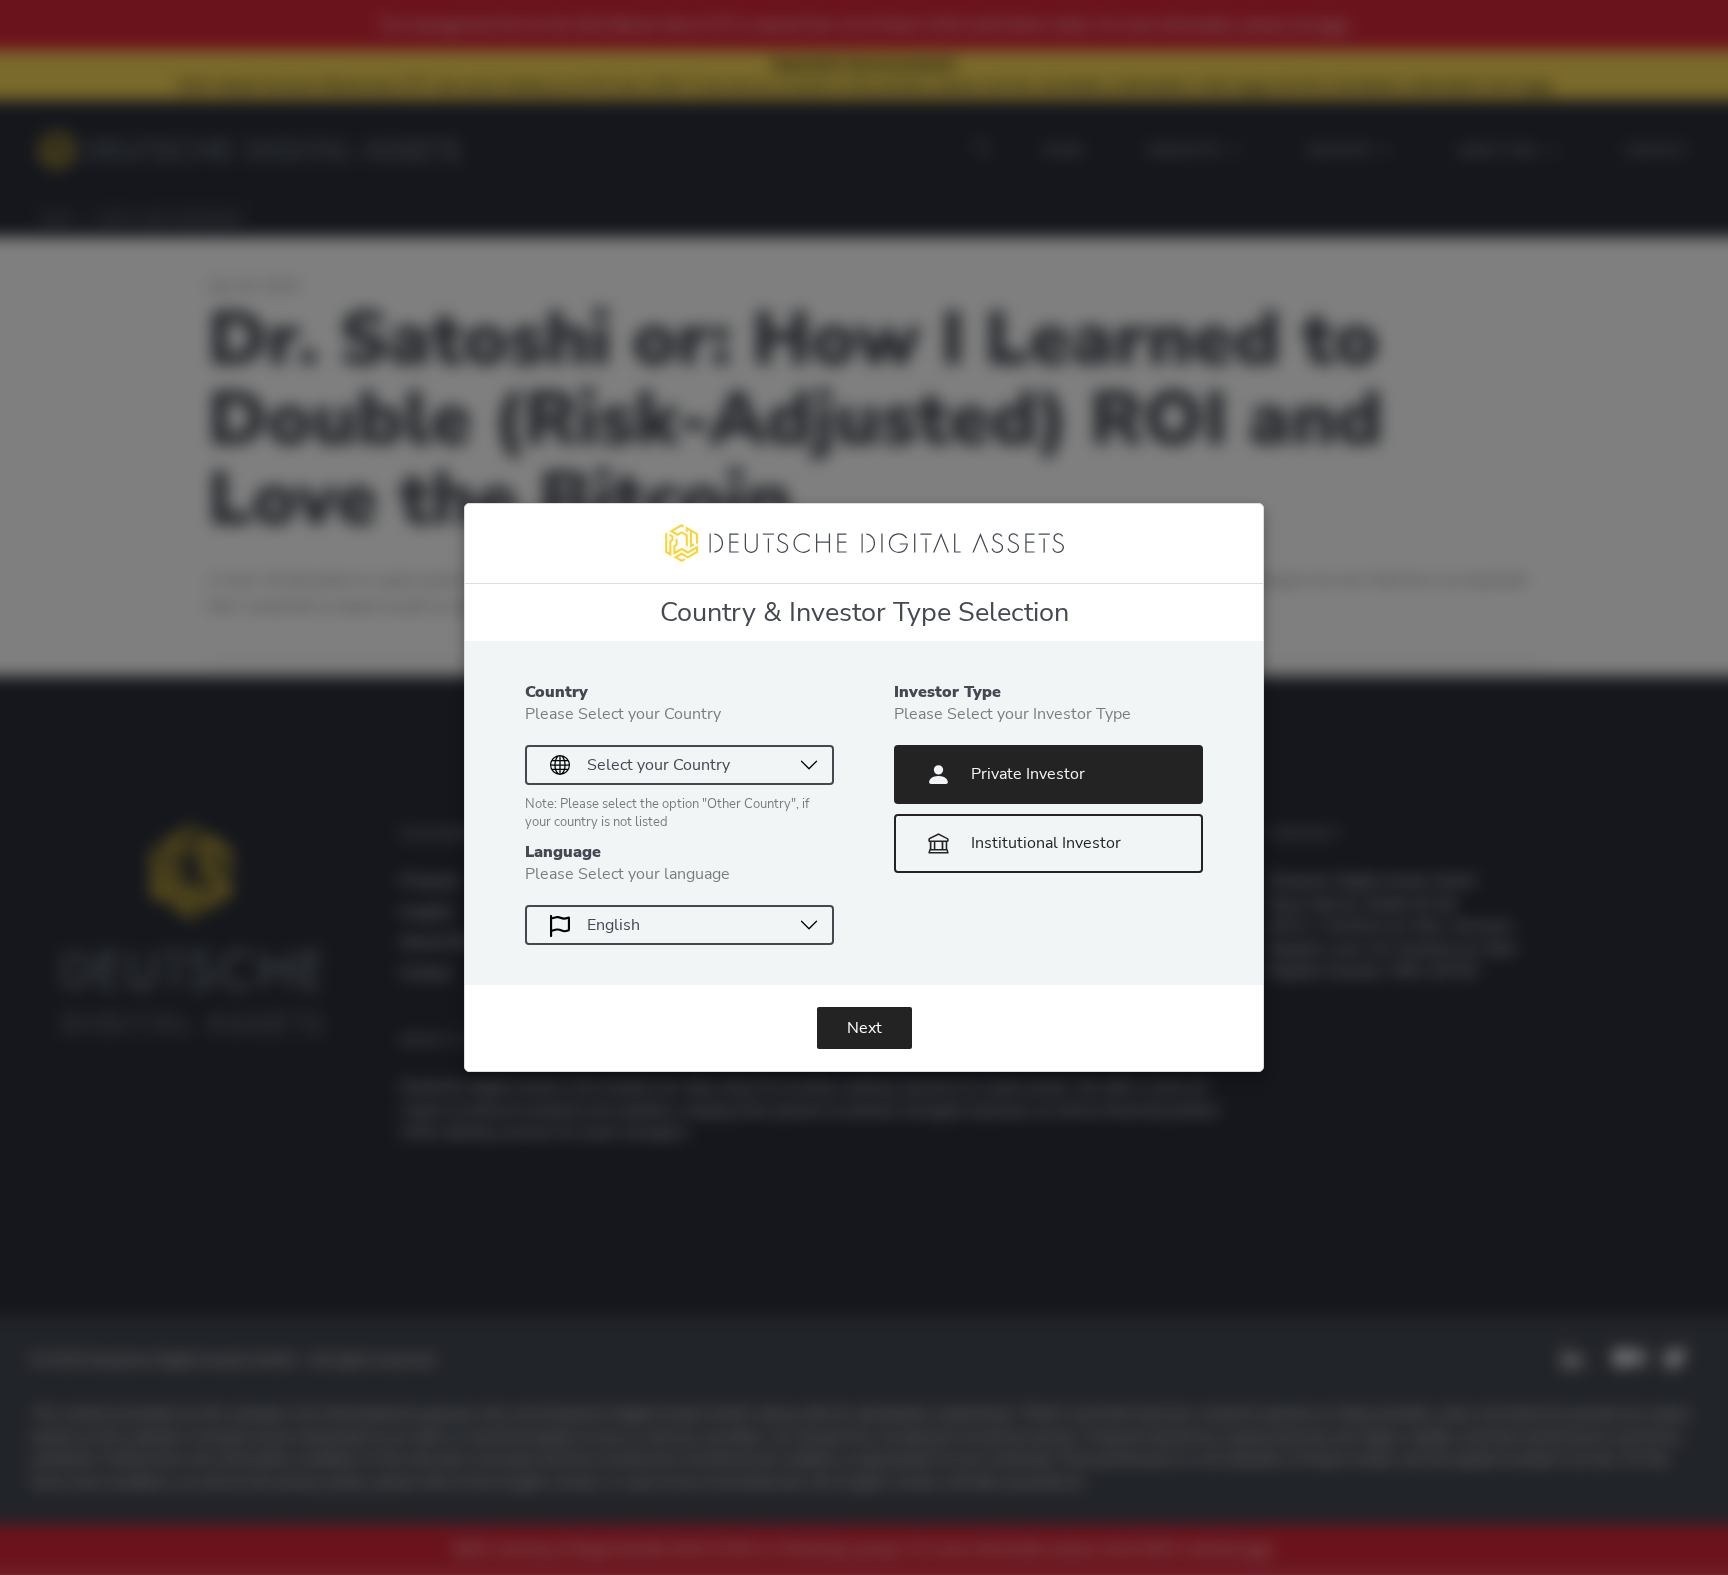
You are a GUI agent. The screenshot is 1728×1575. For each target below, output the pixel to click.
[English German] (679, 925)
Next (864, 1028)
